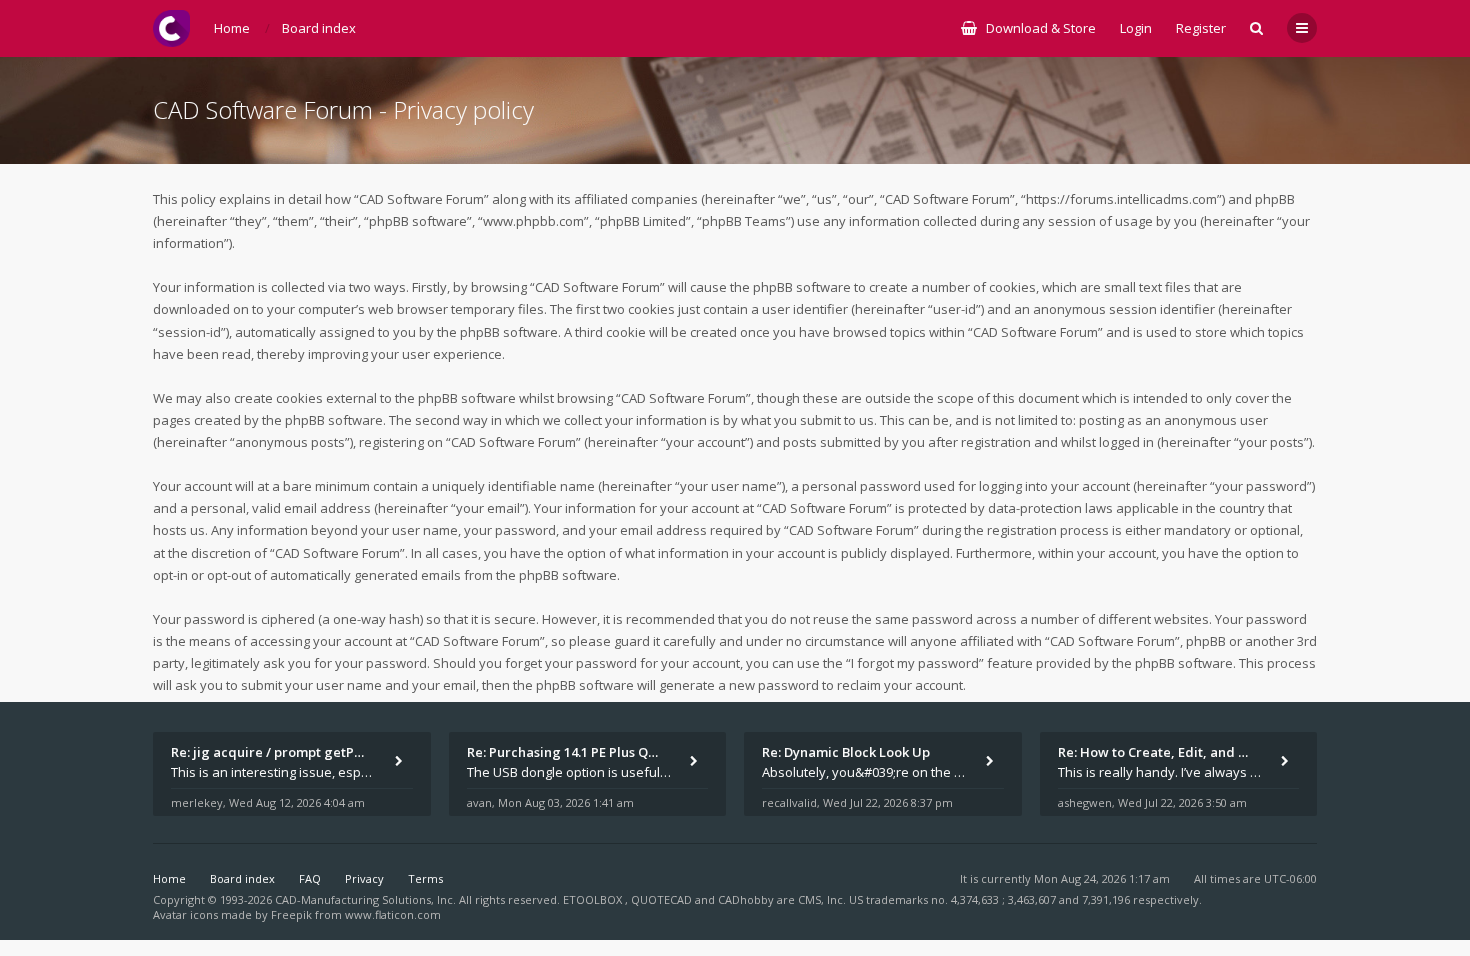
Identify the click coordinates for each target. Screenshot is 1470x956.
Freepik (291, 914)
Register (1201, 28)
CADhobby (746, 899)
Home (169, 878)
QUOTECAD (663, 899)
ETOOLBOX (594, 899)
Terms (425, 878)
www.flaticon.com (393, 914)
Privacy (364, 878)
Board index (242, 878)
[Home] (171, 28)
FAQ (310, 878)
